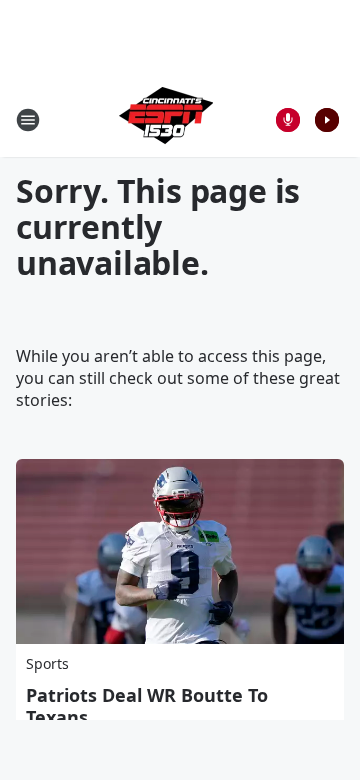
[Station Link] (166, 119)
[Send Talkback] (288, 120)
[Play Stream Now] (327, 120)
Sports (47, 663)
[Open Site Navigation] (28, 120)
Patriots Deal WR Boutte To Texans (147, 706)
